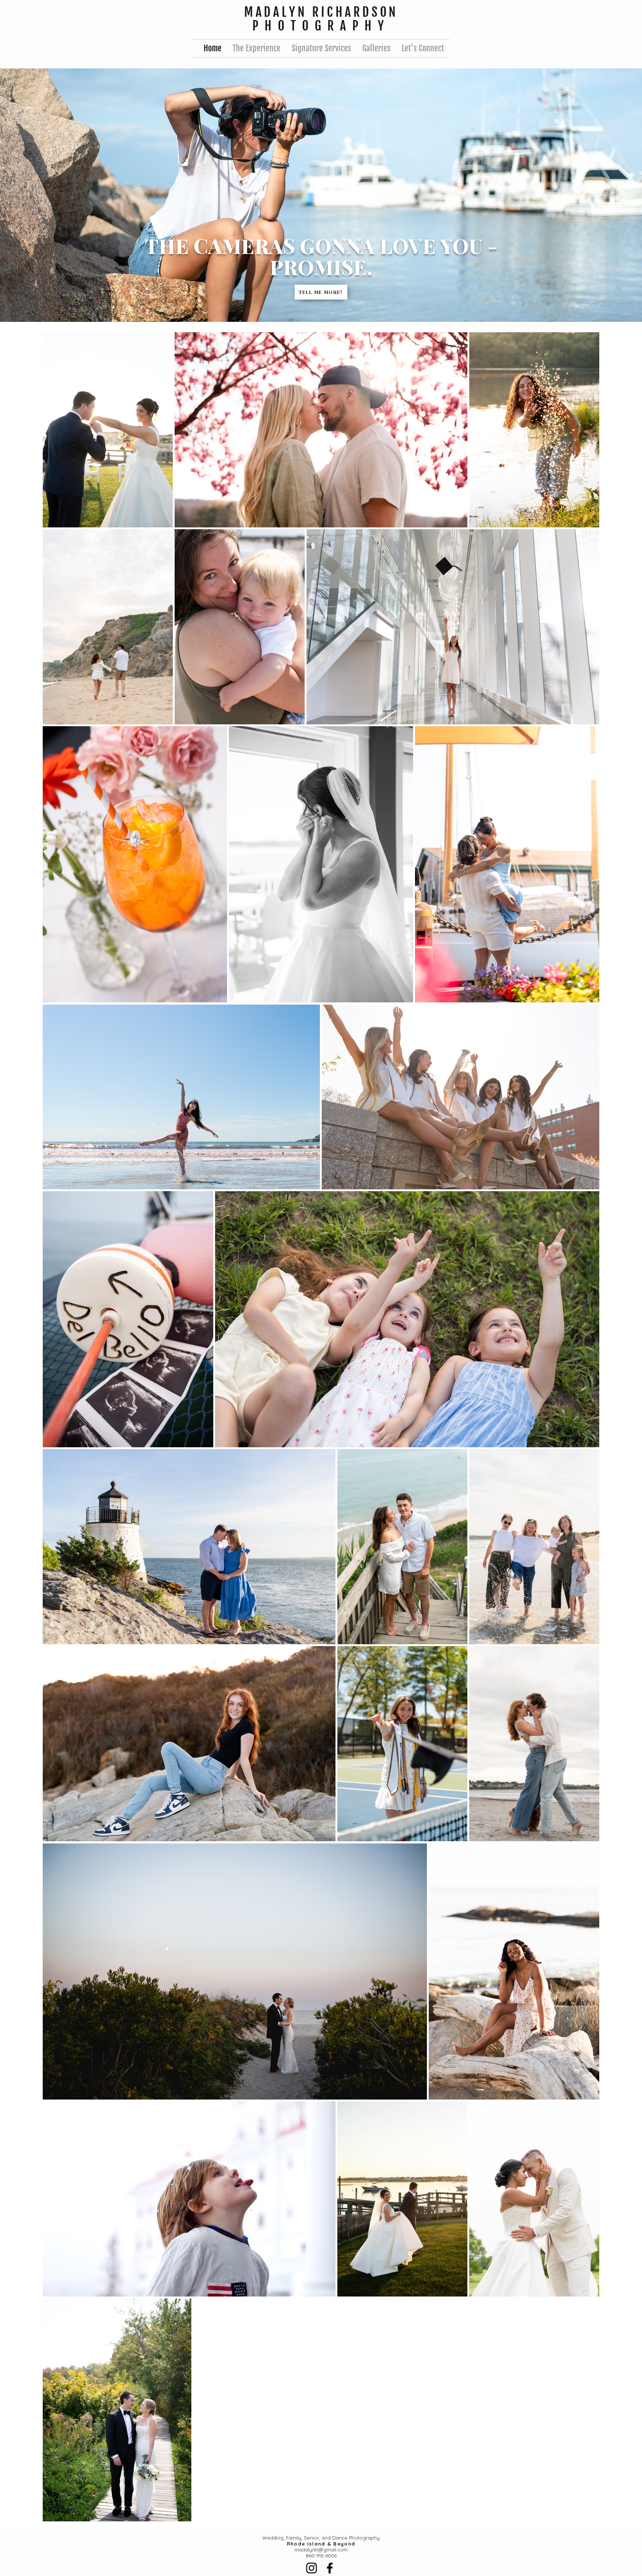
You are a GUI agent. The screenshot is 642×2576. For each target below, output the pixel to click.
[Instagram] (312, 2568)
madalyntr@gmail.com (321, 2550)
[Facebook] (330, 2568)
